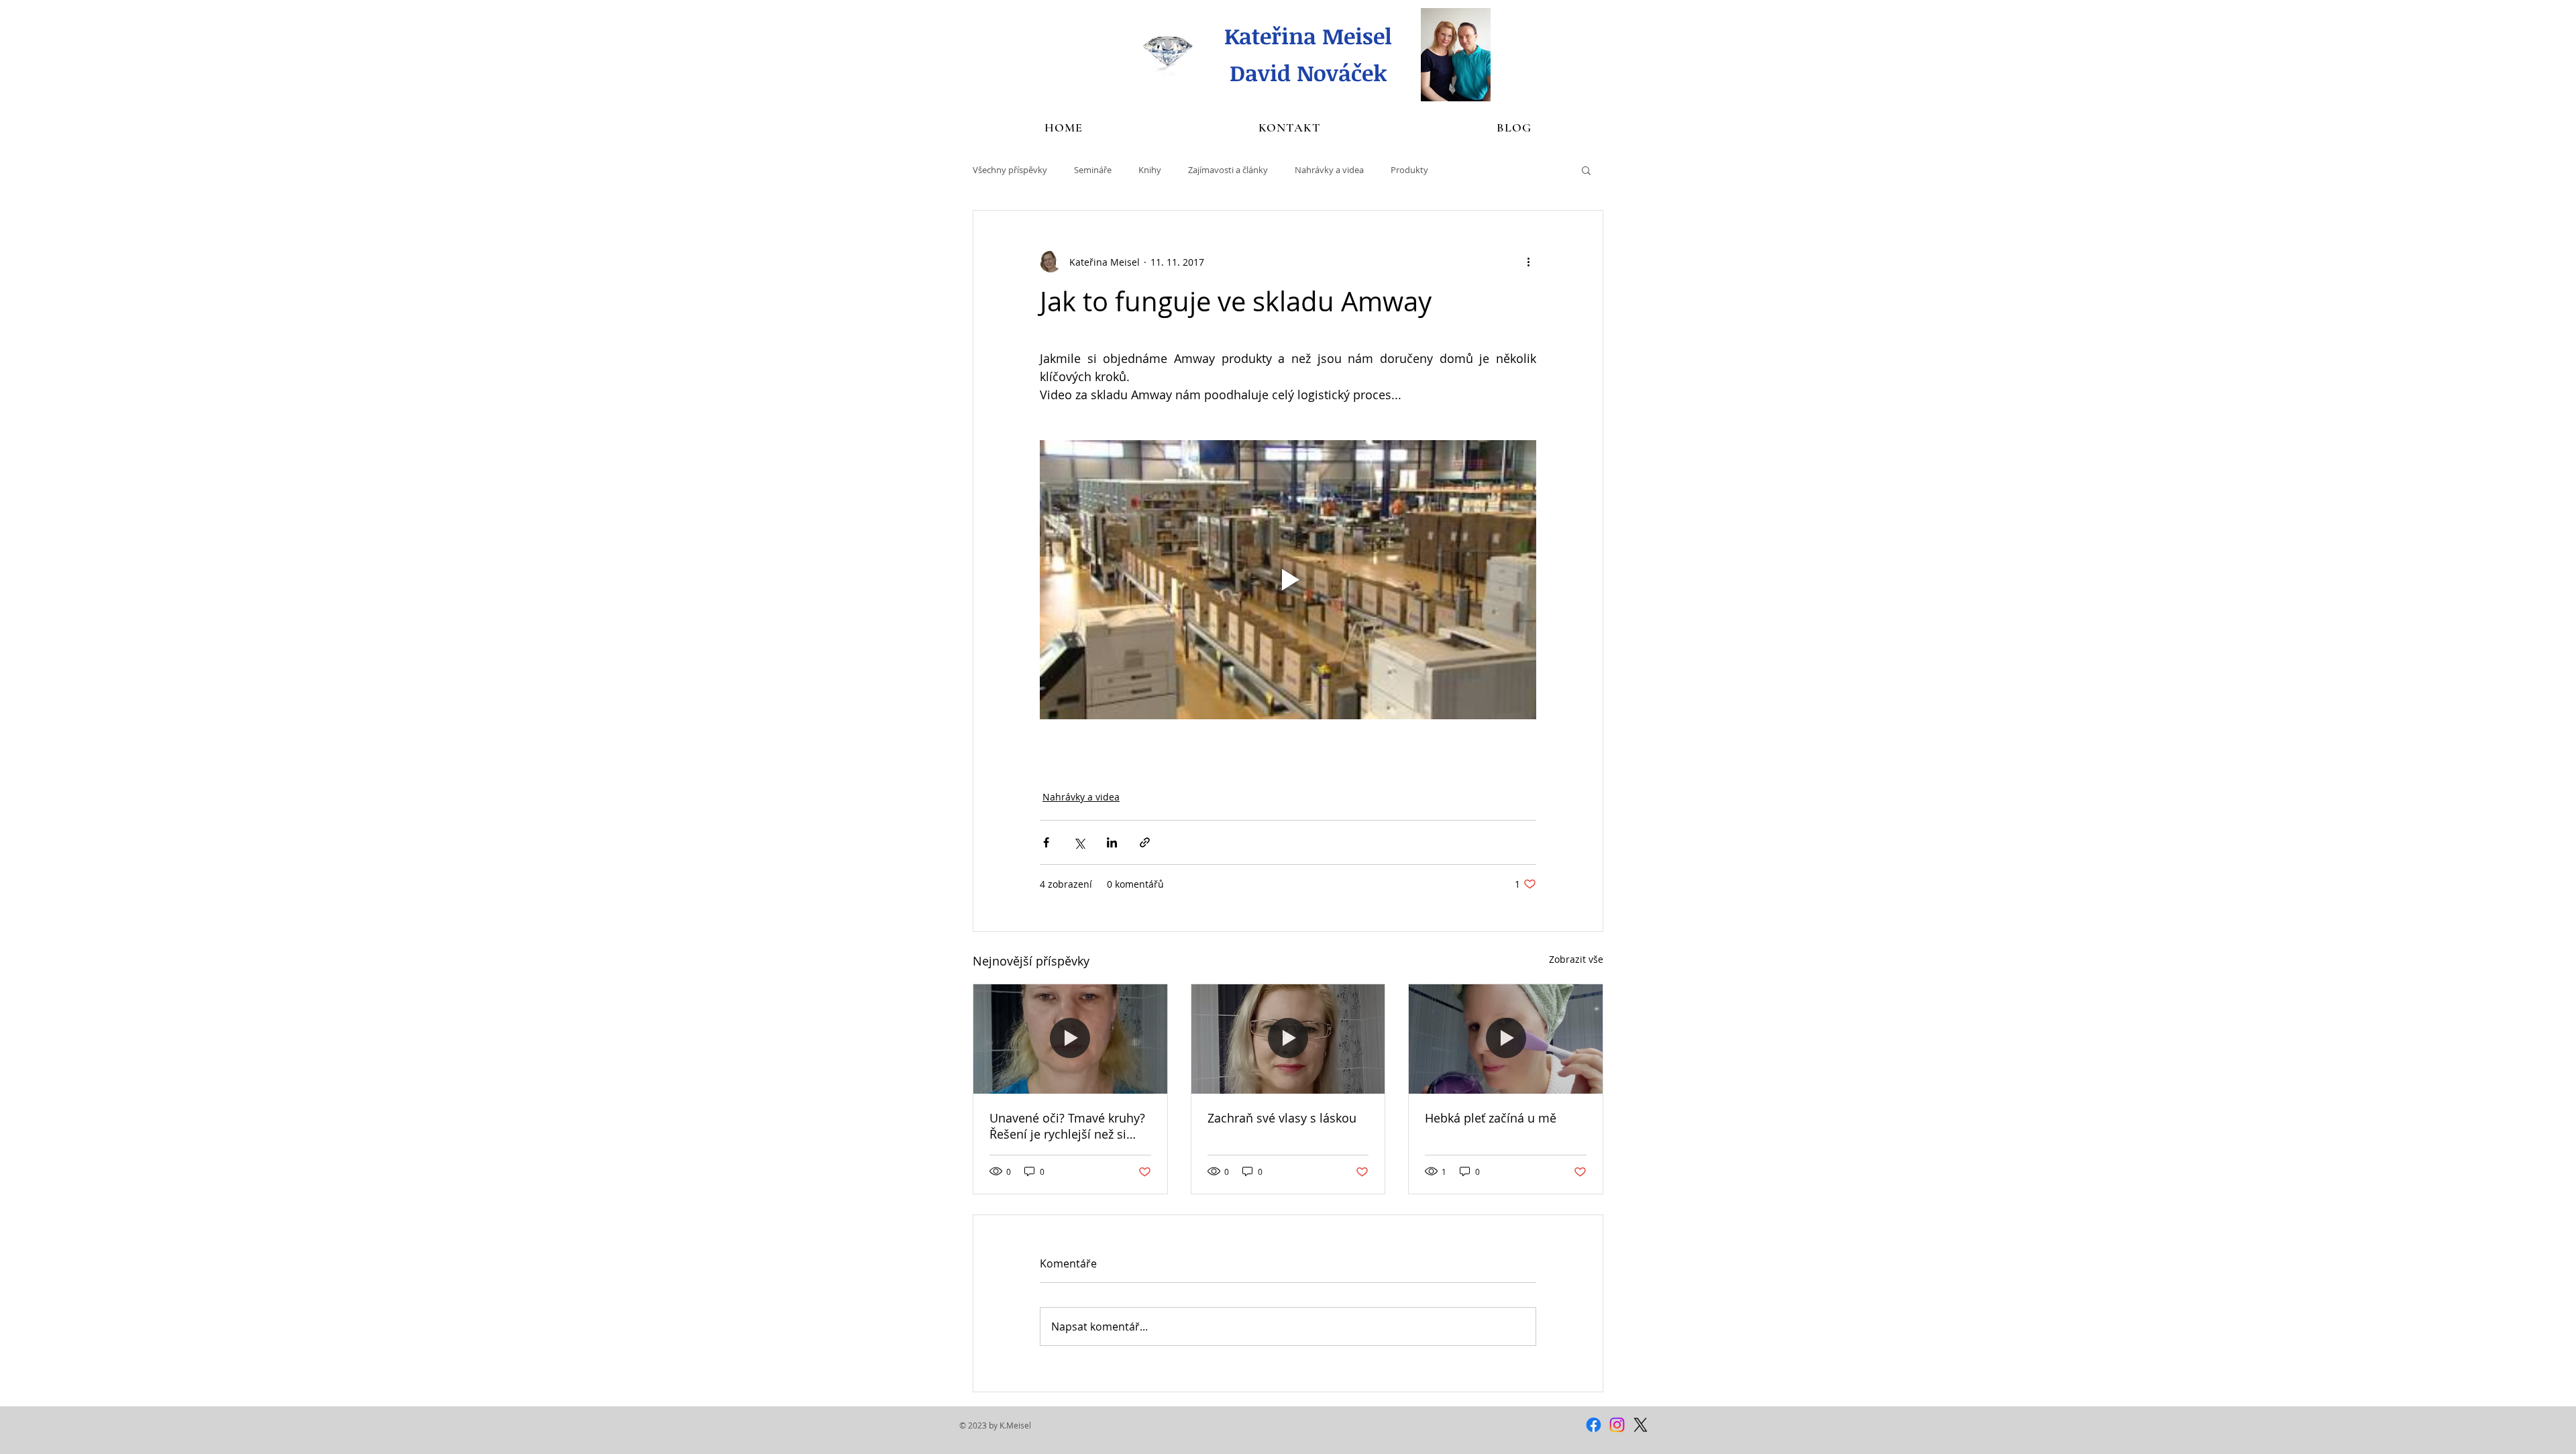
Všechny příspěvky (1010, 170)
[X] (1641, 1425)
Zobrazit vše (1576, 959)
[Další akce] (1528, 262)
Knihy (1150, 170)
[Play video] (1288, 580)
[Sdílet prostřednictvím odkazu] (1145, 842)
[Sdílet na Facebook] (1046, 842)
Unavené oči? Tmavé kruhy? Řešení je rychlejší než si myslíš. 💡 (1067, 1126)
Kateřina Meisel (1308, 36)
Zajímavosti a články (1228, 170)
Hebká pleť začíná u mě (1491, 1118)
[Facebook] (1594, 1425)
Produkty (1409, 170)
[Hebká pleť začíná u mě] (1506, 1039)
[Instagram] (1617, 1425)
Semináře (1093, 170)
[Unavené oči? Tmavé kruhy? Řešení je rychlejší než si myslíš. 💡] (1070, 1039)
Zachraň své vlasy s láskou (1282, 1118)
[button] (1586, 170)
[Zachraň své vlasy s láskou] (1288, 1039)
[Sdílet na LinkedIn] (1112, 842)
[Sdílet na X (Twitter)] (1079, 842)
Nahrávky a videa (1329, 170)
